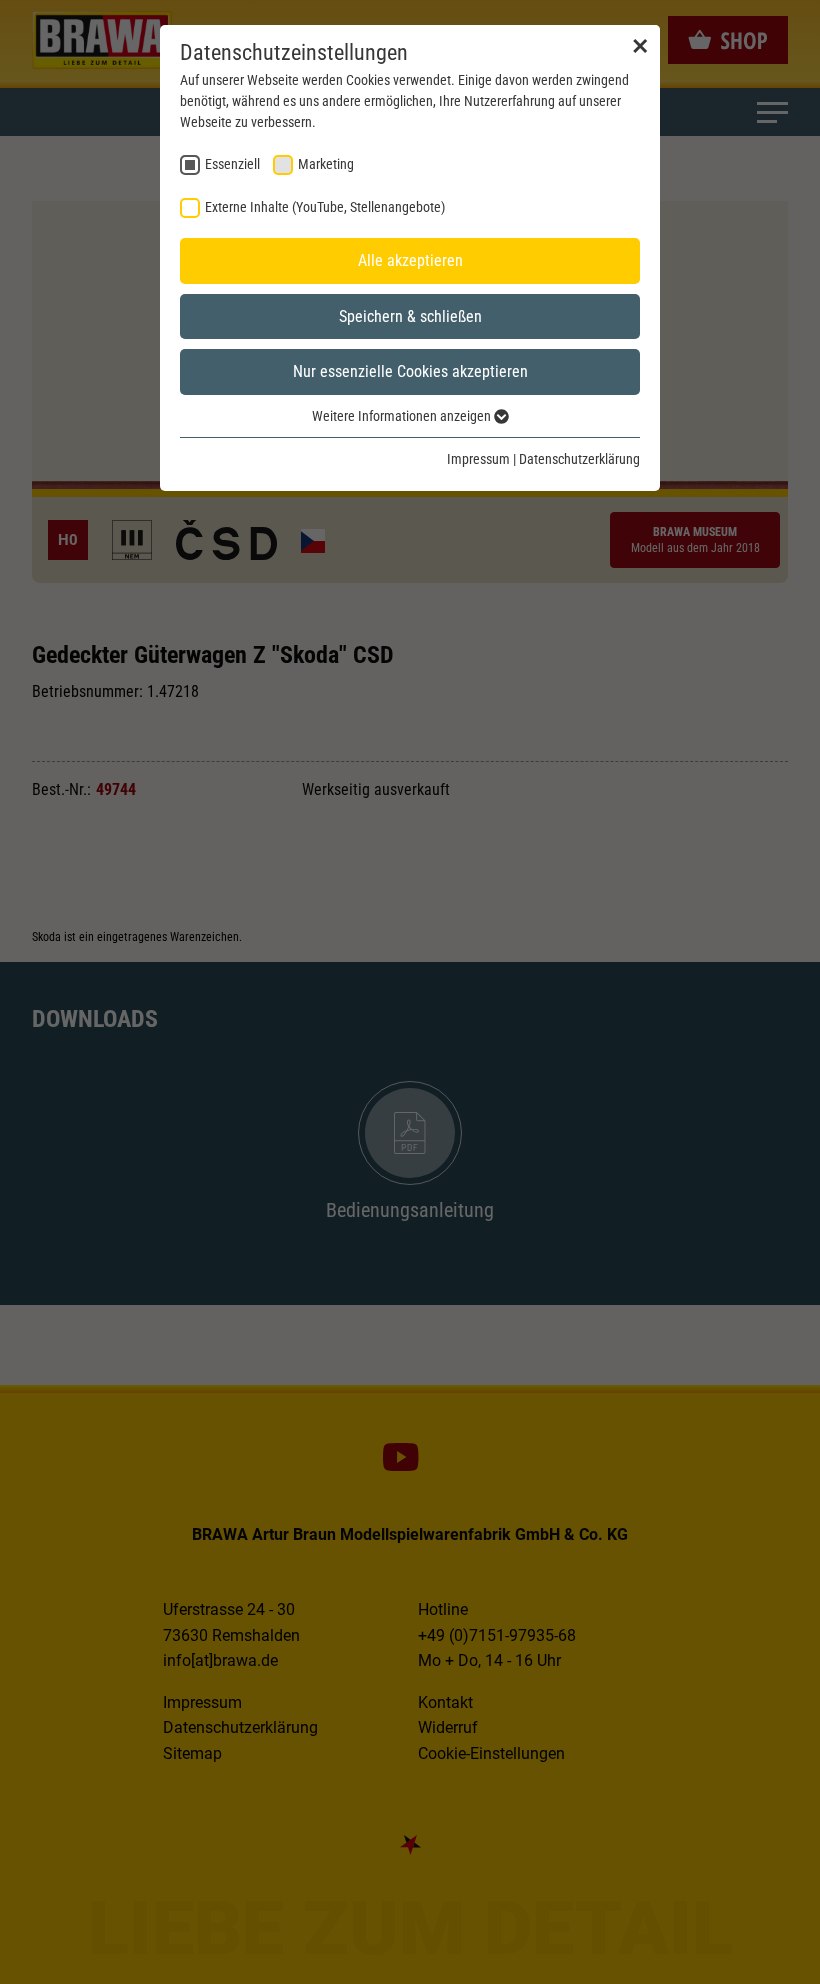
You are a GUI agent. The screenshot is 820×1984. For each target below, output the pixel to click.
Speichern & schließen (410, 316)
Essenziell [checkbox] (232, 164)
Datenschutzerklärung (579, 459)
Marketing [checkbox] (326, 164)
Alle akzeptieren (410, 260)
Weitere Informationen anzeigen (403, 416)
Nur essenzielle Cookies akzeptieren (410, 371)
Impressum (478, 459)
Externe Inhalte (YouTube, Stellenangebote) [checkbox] (325, 207)
